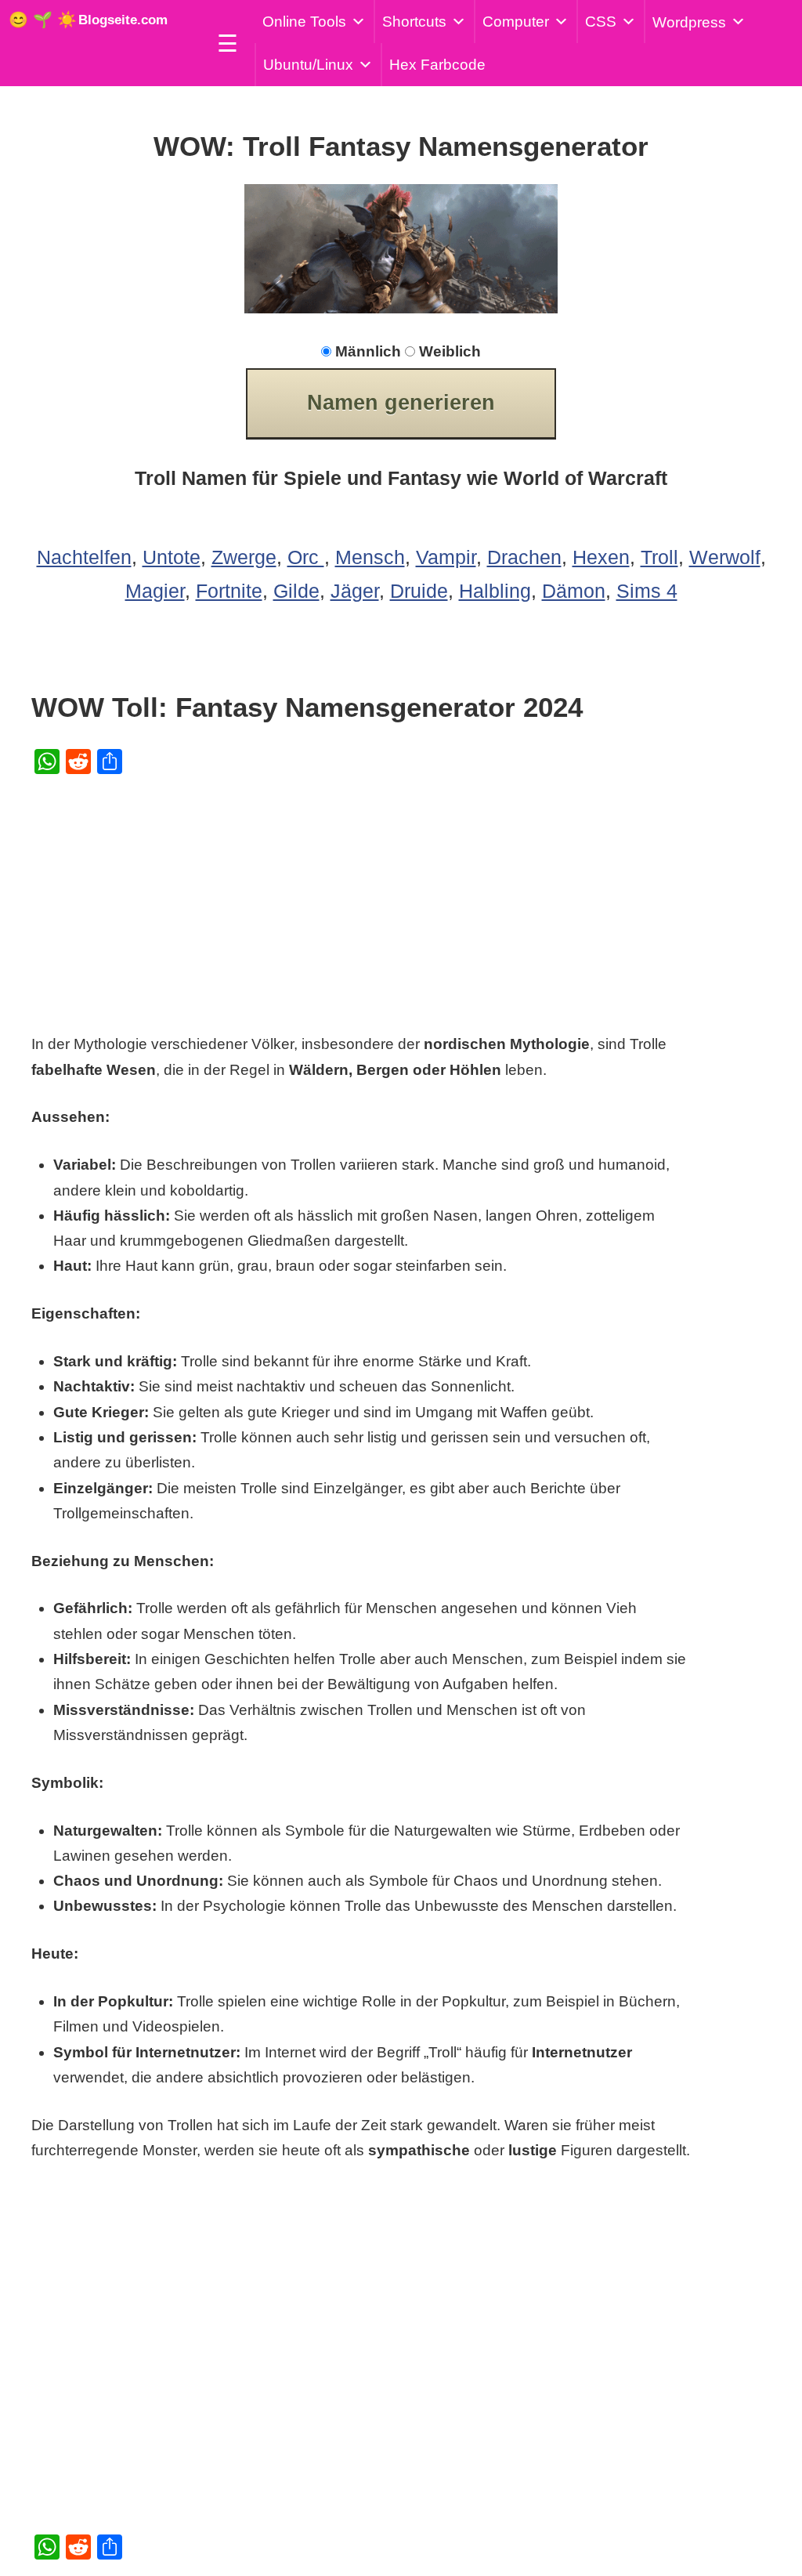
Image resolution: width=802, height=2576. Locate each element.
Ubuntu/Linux (308, 65)
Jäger (355, 591)
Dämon (574, 591)
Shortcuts (414, 22)
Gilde (296, 591)
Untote (172, 557)
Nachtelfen (84, 557)
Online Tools (304, 22)
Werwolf (725, 557)
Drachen (524, 557)
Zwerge (244, 557)
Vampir (446, 557)
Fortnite (229, 591)
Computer (516, 22)
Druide (419, 591)
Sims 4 (647, 591)
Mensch (370, 557)
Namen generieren (401, 403)
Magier (155, 591)
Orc (306, 557)
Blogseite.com (123, 20)
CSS (601, 22)
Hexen (601, 557)
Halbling (495, 591)
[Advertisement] (370, 900)
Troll (659, 557)
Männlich (368, 351)
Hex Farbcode (437, 65)
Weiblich (450, 351)
